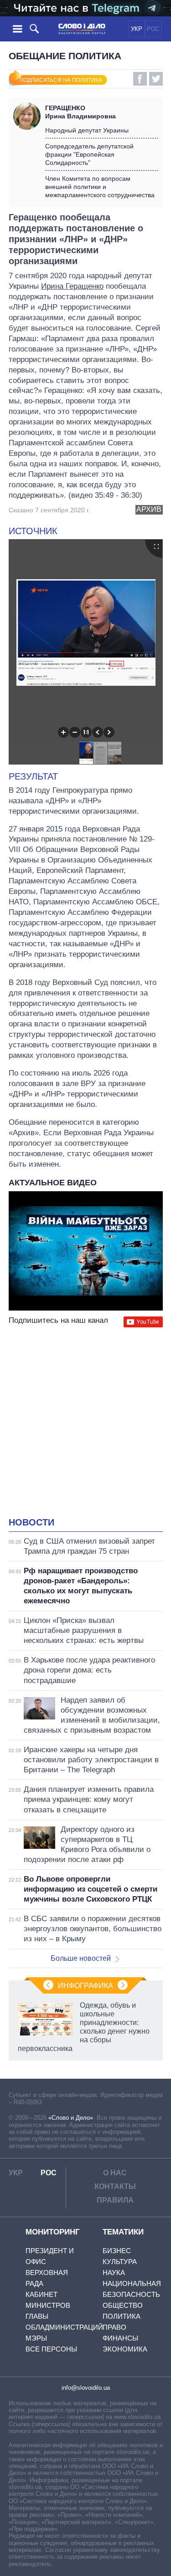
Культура (120, 2262)
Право (114, 2327)
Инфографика (85, 1986)
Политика (122, 2316)
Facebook (140, 79)
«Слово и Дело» (71, 2118)
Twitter (156, 79)
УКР (137, 29)
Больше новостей (81, 1958)
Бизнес (117, 2251)
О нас (115, 2173)
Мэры (36, 2338)
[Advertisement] (85, 1423)
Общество (123, 2305)
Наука (114, 2272)
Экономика (125, 2349)
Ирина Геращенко (72, 286)
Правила (115, 2200)
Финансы (120, 2338)
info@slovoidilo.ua (86, 2388)
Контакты (115, 2186)
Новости (31, 1522)
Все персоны (51, 2349)
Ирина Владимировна (80, 112)
